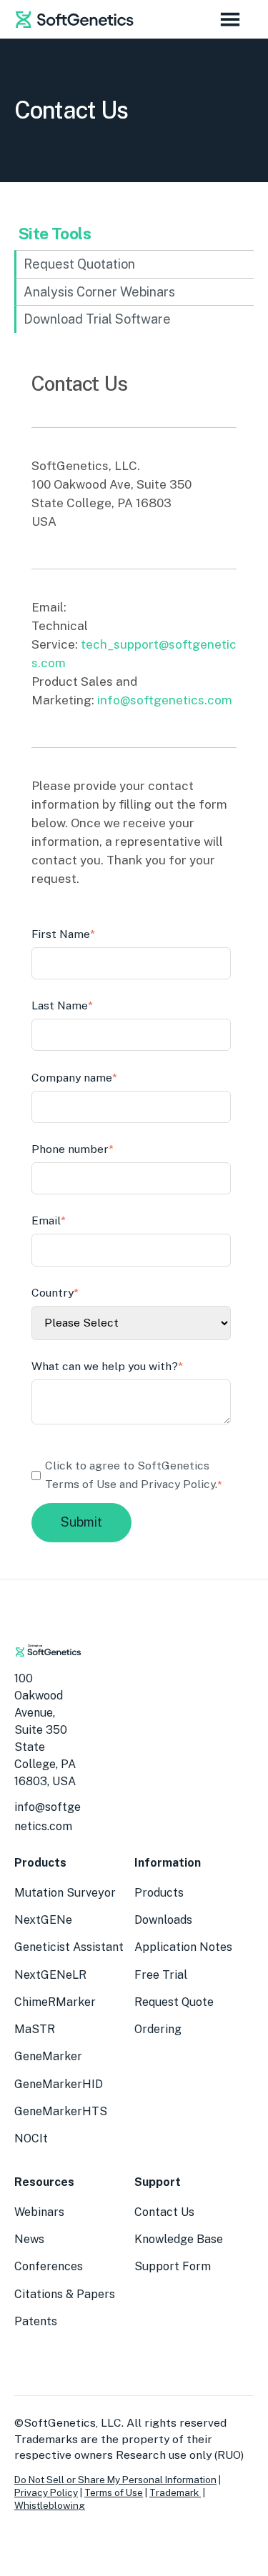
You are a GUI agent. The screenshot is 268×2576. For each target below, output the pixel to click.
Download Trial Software (97, 319)
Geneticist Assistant (69, 1947)
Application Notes (183, 1947)
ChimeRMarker (55, 2002)
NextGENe (43, 1920)
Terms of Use (114, 2492)
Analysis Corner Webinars (99, 292)
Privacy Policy (178, 1484)
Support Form (173, 2266)
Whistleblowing (50, 2505)
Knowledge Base (179, 2239)
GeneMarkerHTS (61, 2111)
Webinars (39, 2212)
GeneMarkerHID (59, 2084)
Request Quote (174, 2002)
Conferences (49, 2266)
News (29, 2239)
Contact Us (164, 2212)
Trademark (175, 2492)
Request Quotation (79, 264)
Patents (36, 2321)
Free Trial (161, 1975)
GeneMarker (48, 2056)
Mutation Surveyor (65, 1893)
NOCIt (31, 2138)
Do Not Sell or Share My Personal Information (115, 2480)
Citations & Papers (65, 2294)
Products (159, 1893)
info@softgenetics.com (165, 700)
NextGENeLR (50, 1975)
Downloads (163, 1920)
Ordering (158, 2029)
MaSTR (35, 2029)
